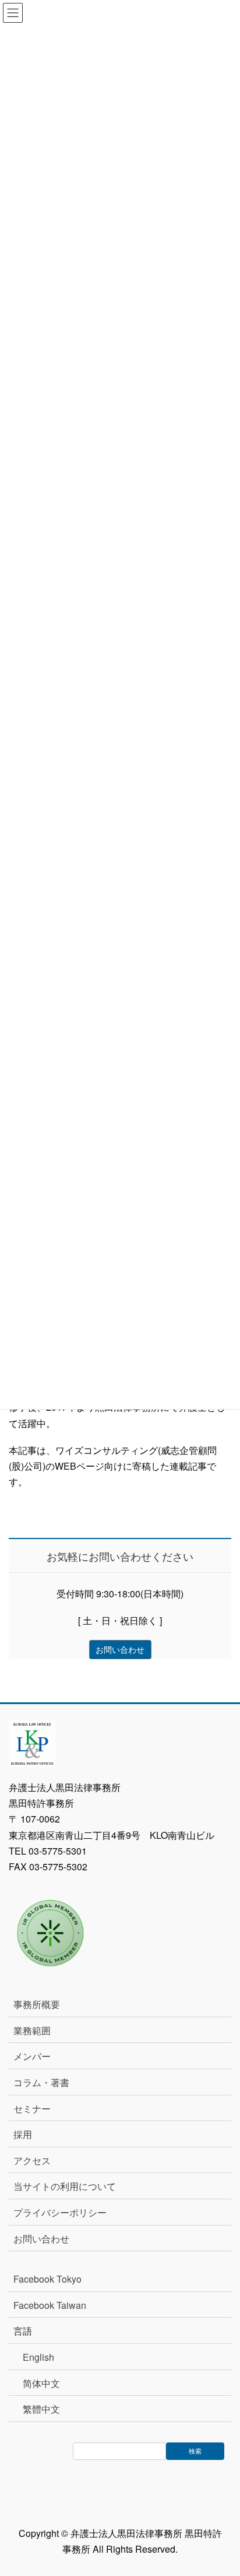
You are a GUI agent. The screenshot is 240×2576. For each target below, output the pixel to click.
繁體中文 (41, 2409)
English (38, 2357)
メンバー (32, 2056)
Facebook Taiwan (50, 2305)
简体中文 (41, 2383)
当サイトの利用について (65, 2186)
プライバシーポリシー (60, 2212)
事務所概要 (37, 2004)
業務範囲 (32, 2030)
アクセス (32, 2160)
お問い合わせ (41, 2239)
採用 (23, 2134)
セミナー (32, 2109)
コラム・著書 (41, 2082)
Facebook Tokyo (52, 2279)
